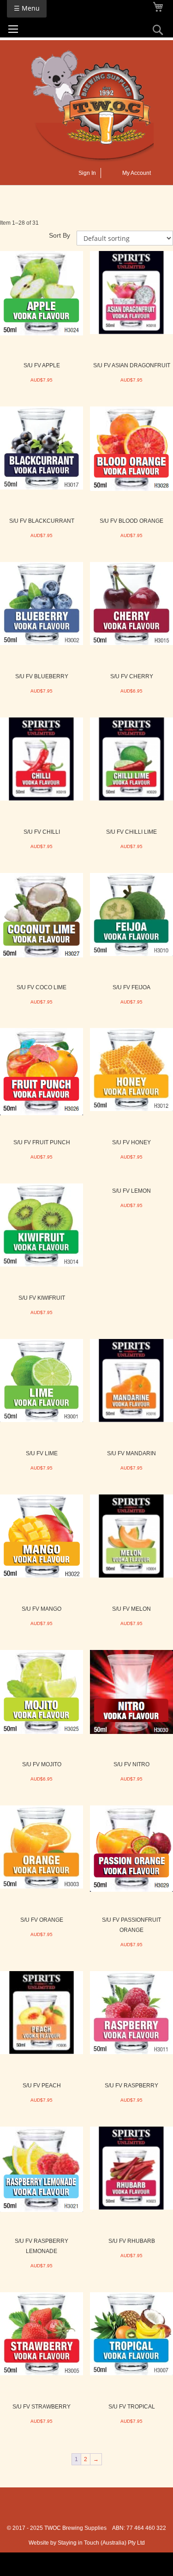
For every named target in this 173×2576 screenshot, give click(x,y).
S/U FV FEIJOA (131, 987)
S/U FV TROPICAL (132, 2407)
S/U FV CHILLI (42, 832)
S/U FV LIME (42, 1453)
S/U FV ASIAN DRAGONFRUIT (132, 365)
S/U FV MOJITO (42, 1764)
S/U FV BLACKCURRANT (42, 521)
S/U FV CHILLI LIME (131, 832)
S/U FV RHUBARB (132, 2241)
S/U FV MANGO (42, 1609)
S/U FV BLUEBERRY (42, 676)
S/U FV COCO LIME (42, 987)
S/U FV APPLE (42, 365)
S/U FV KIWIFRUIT (42, 1298)
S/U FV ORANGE (42, 1920)
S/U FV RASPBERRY (131, 2086)
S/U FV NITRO (131, 1764)
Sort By (60, 235)
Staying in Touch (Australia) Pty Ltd (101, 2543)
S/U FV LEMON (131, 1191)
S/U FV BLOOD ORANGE (131, 521)
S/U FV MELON (131, 1609)
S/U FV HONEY (131, 1142)
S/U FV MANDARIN (131, 1453)
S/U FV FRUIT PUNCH (42, 1142)
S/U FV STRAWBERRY (42, 2407)
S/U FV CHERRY (132, 676)
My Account (137, 173)
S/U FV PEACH (42, 2086)
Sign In (87, 173)
